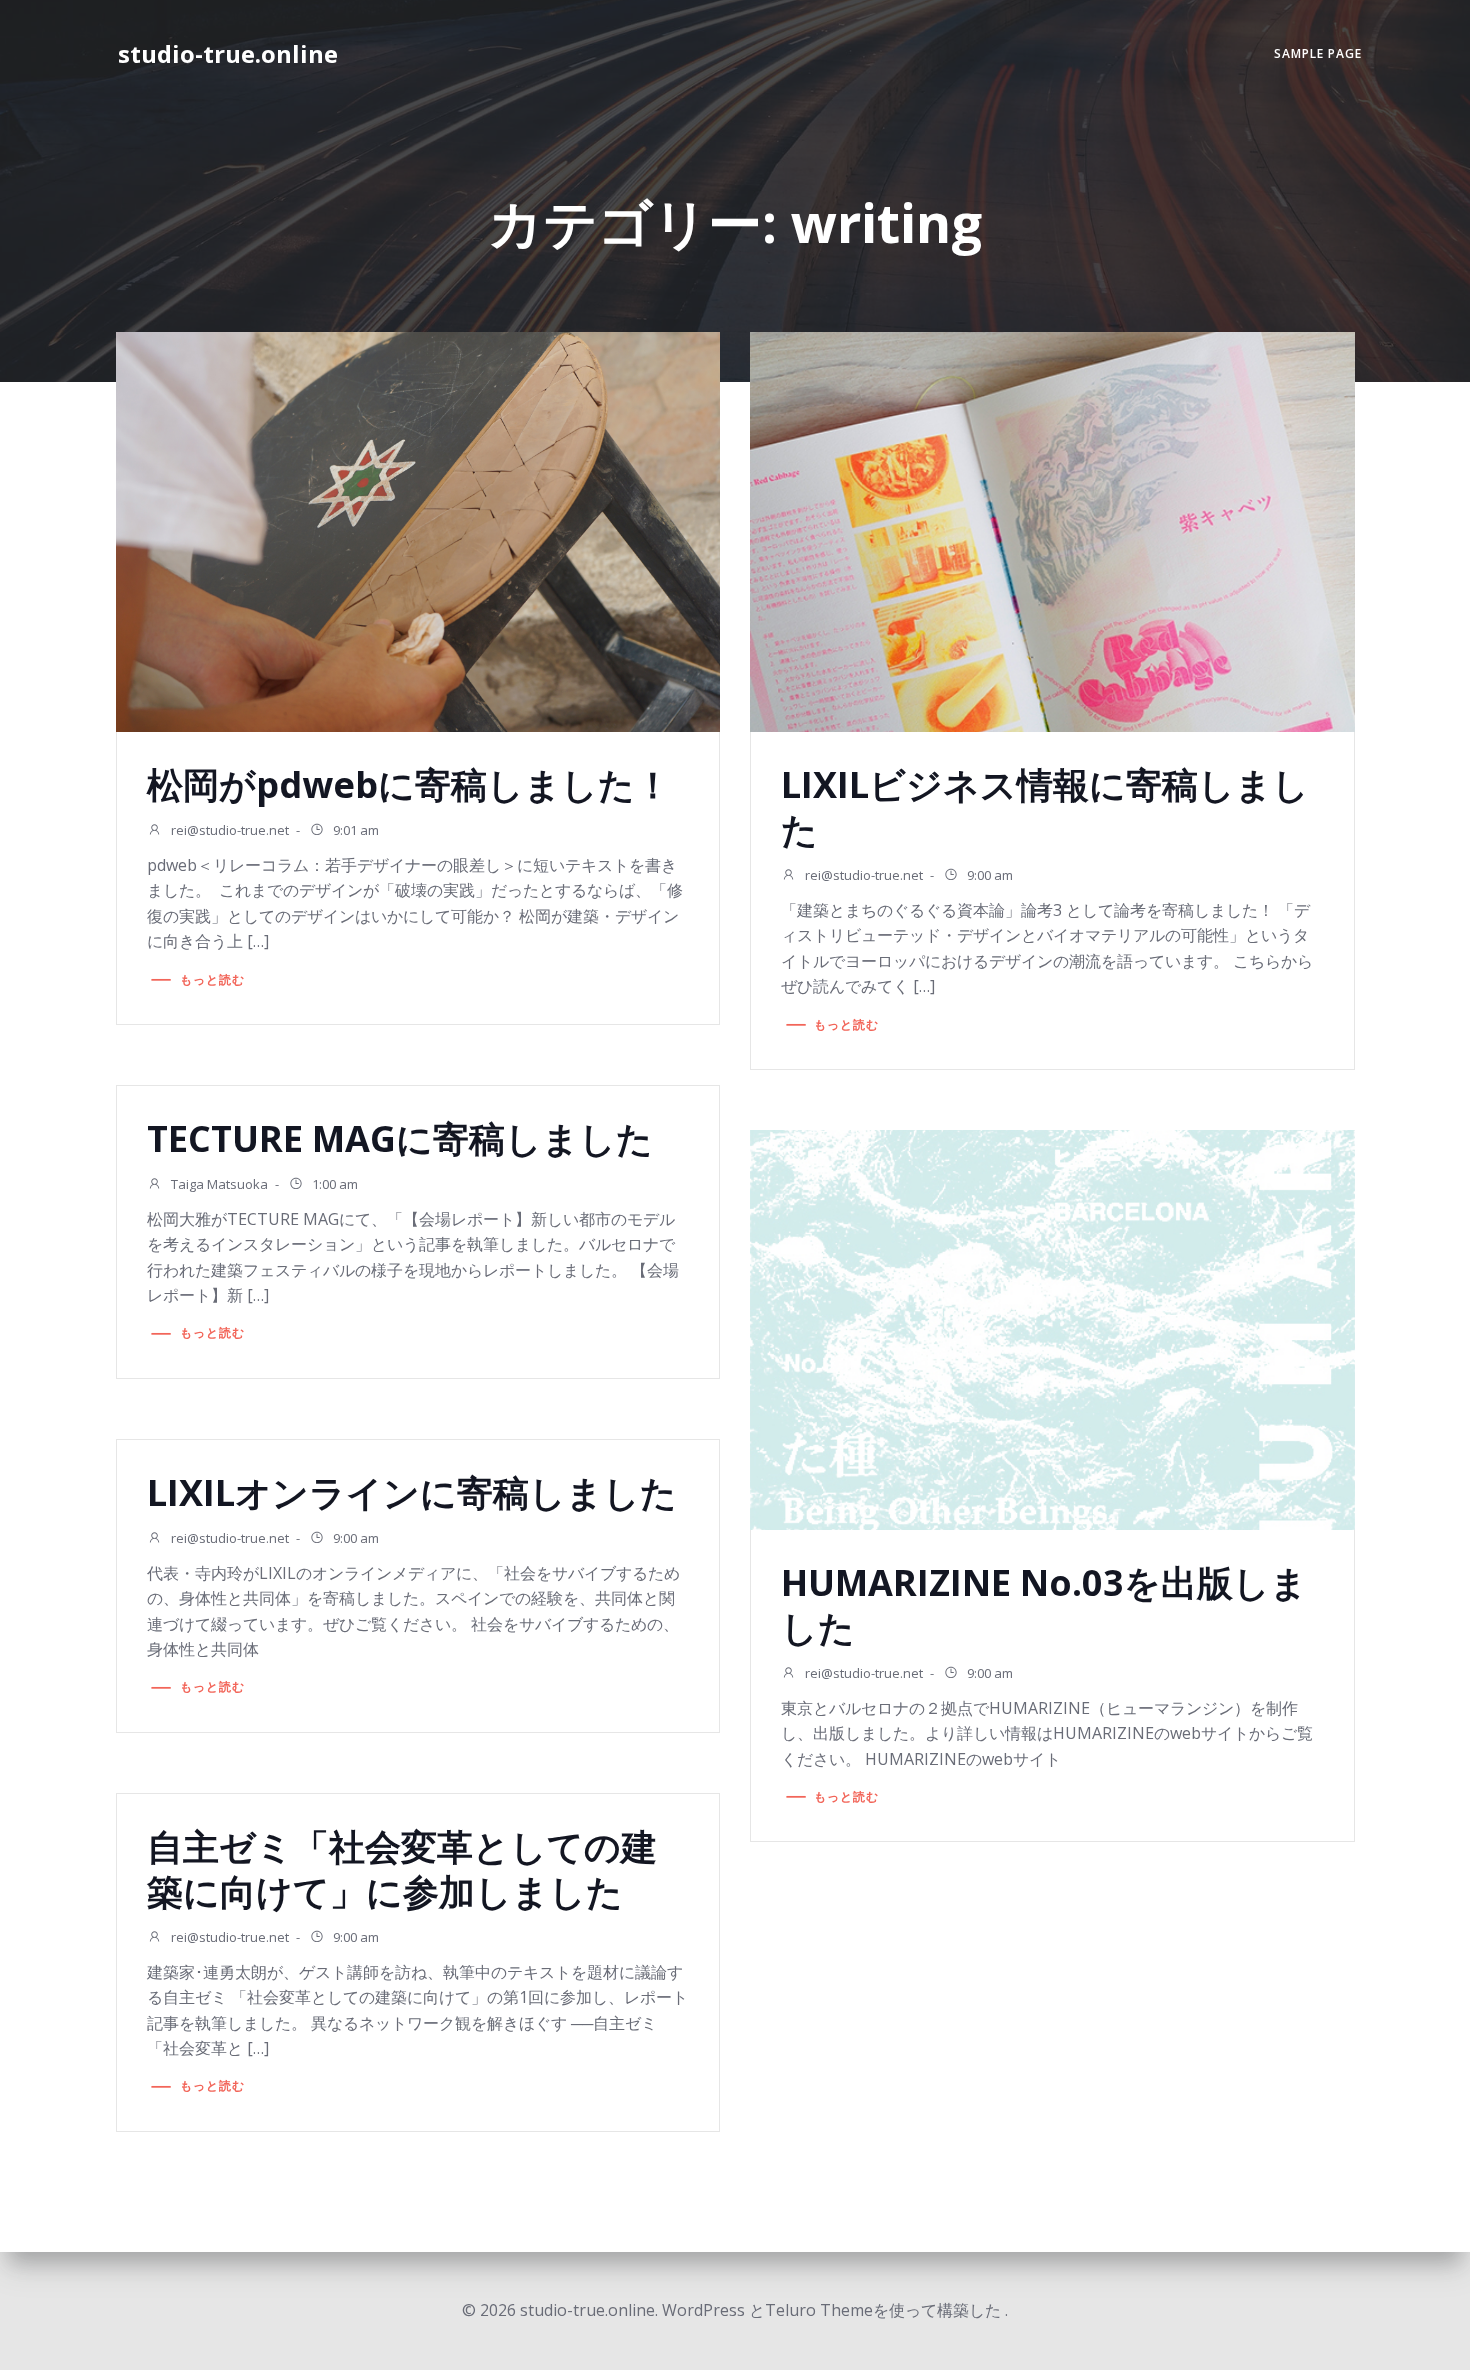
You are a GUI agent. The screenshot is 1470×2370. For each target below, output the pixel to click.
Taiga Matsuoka (218, 1184)
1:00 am (333, 1184)
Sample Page (1318, 53)
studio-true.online (228, 53)
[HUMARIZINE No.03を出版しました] (1052, 1328)
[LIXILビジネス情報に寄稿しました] (1052, 530)
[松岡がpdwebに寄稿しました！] (418, 530)
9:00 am (988, 875)
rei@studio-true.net (228, 830)
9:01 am (354, 830)
